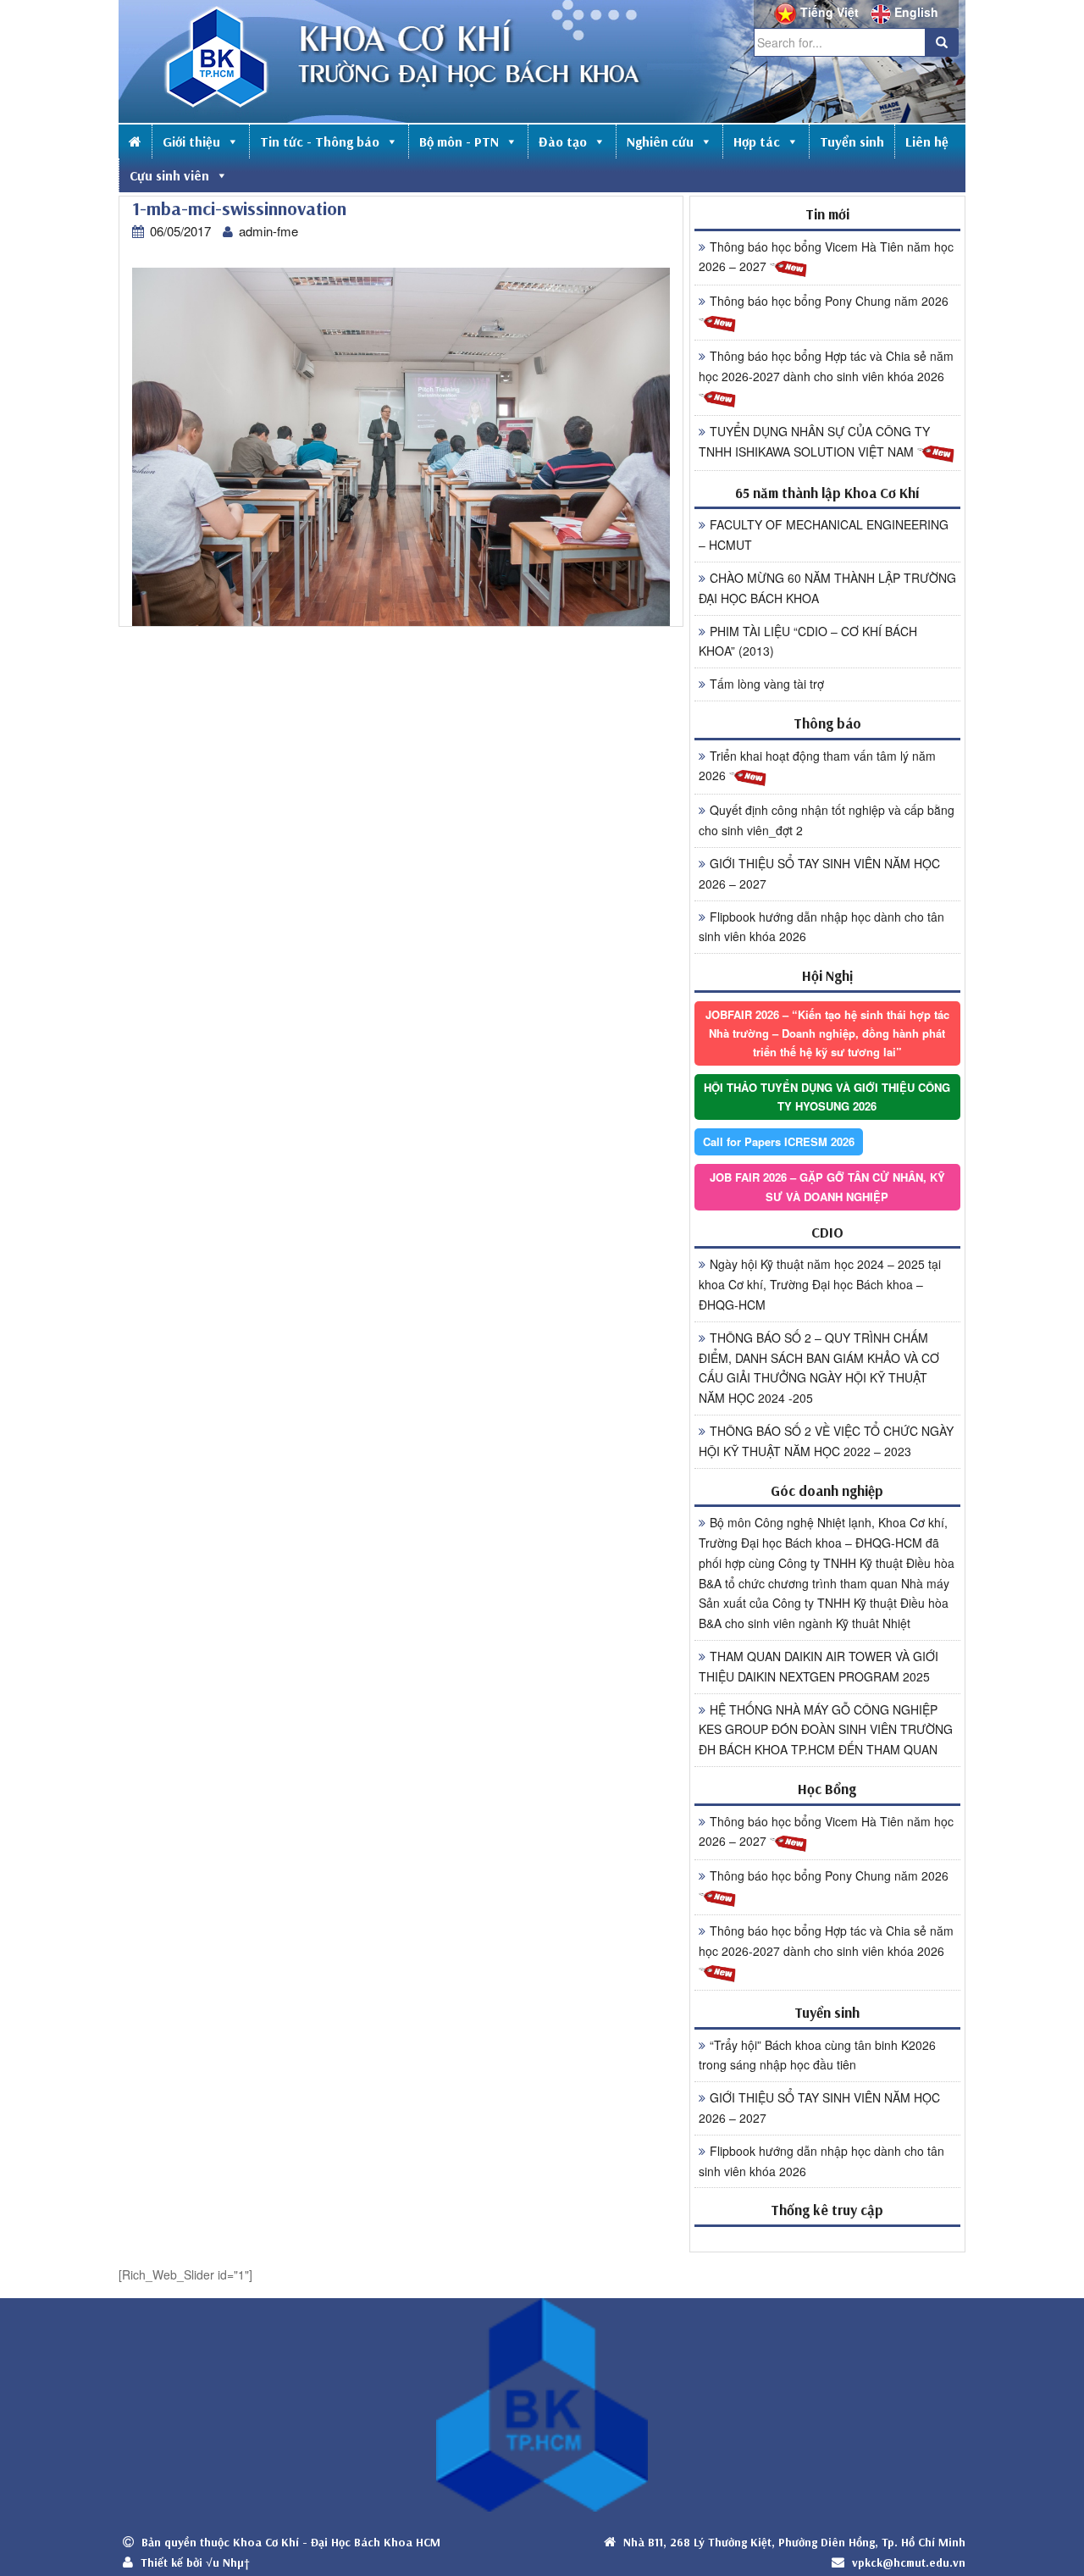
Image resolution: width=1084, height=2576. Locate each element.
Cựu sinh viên (169, 175)
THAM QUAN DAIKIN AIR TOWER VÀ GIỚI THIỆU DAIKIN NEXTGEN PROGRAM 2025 (819, 1666)
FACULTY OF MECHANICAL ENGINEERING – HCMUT (824, 535)
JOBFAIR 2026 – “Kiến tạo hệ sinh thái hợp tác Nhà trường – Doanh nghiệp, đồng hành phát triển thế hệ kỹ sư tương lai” (827, 1033)
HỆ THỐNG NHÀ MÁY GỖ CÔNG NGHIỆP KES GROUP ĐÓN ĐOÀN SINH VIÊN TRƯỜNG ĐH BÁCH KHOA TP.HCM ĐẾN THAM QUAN (826, 1730)
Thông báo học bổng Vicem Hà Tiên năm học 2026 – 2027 (826, 257)
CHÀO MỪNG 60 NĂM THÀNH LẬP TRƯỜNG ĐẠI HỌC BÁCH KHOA (827, 588)
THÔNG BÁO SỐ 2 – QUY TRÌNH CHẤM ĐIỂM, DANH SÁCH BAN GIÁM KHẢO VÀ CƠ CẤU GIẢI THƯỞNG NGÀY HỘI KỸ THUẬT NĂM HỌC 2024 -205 (819, 1368)
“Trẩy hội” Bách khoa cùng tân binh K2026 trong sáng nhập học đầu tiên (817, 2055)
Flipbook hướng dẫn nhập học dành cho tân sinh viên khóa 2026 (821, 927)
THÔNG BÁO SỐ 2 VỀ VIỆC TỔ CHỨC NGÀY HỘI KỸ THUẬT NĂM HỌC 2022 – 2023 (826, 1441)
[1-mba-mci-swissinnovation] (401, 446)
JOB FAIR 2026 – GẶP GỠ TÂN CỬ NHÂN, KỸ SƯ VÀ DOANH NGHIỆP (827, 1186)
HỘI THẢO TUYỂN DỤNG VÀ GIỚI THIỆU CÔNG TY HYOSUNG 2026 (827, 1097)
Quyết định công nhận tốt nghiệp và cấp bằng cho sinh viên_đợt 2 (827, 820)
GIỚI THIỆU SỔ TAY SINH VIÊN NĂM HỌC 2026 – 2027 (819, 873)
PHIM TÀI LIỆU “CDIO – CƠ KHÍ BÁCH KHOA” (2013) (808, 641)
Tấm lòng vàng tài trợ (767, 684)
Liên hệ (927, 141)
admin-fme (268, 231)
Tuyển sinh (852, 141)
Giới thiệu (191, 141)
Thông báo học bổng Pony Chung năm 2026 (829, 301)
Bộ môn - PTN (459, 141)
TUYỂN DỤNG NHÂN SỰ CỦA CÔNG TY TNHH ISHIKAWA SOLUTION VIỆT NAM (814, 441)
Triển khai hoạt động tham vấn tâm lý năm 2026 (817, 766)
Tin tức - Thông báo (320, 141)
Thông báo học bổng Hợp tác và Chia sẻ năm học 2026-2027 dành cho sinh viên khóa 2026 (826, 366)
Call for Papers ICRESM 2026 (779, 1141)
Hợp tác (757, 141)
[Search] (942, 42)
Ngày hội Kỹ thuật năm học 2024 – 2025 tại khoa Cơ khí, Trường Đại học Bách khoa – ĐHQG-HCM (820, 1284)
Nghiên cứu (660, 141)
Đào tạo (563, 141)
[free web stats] (827, 2238)
